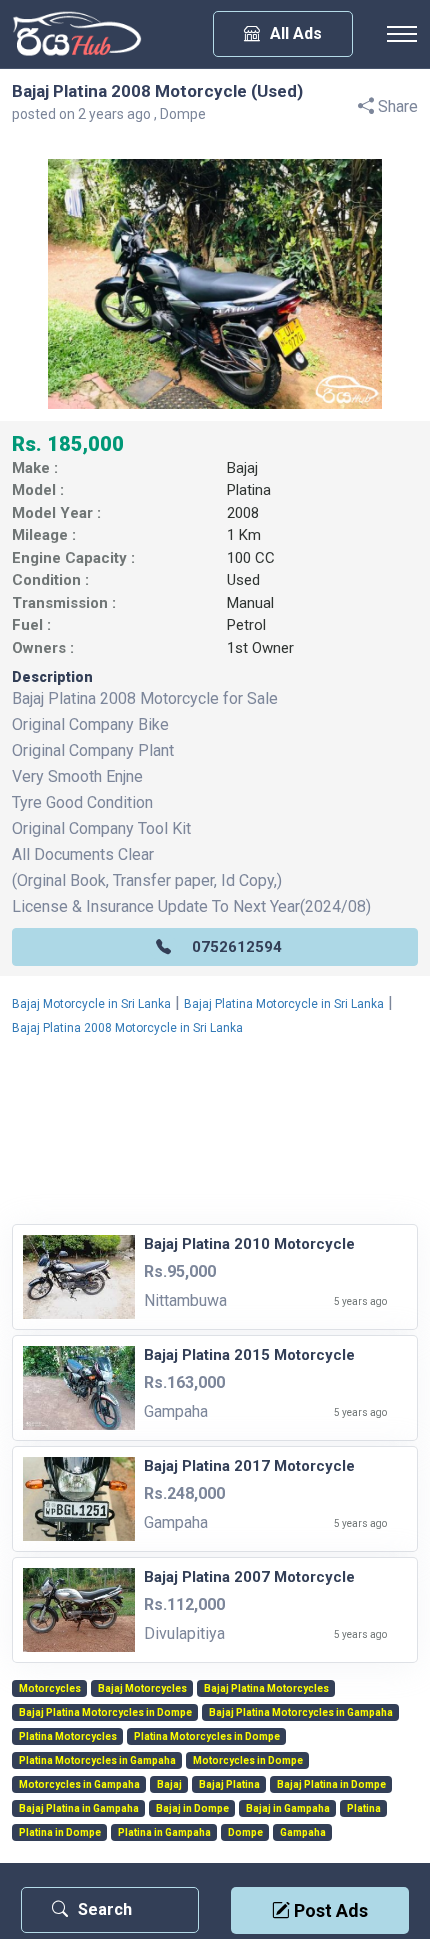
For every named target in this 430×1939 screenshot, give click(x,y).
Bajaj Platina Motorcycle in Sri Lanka (284, 1004)
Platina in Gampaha (164, 1833)
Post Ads (329, 1910)
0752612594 (237, 947)
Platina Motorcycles (68, 1737)
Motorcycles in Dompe (248, 1761)
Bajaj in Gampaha (288, 1809)
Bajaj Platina (229, 1785)
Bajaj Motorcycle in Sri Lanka (91, 1004)
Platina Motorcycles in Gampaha (97, 1761)
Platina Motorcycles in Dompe (207, 1737)
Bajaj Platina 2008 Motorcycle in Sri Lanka (127, 1028)
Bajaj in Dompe (192, 1809)
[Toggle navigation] (402, 34)
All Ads (296, 33)
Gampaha (303, 1833)
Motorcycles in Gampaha (79, 1785)
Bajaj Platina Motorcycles (266, 1689)
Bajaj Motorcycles (142, 1689)
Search (105, 1909)
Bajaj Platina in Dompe (331, 1785)
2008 (243, 513)
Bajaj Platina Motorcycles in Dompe (105, 1713)
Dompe (245, 1833)
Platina (249, 490)
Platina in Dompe (60, 1833)
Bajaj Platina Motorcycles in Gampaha (301, 1713)
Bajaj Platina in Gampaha (79, 1809)
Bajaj (242, 468)
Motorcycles (50, 1689)
